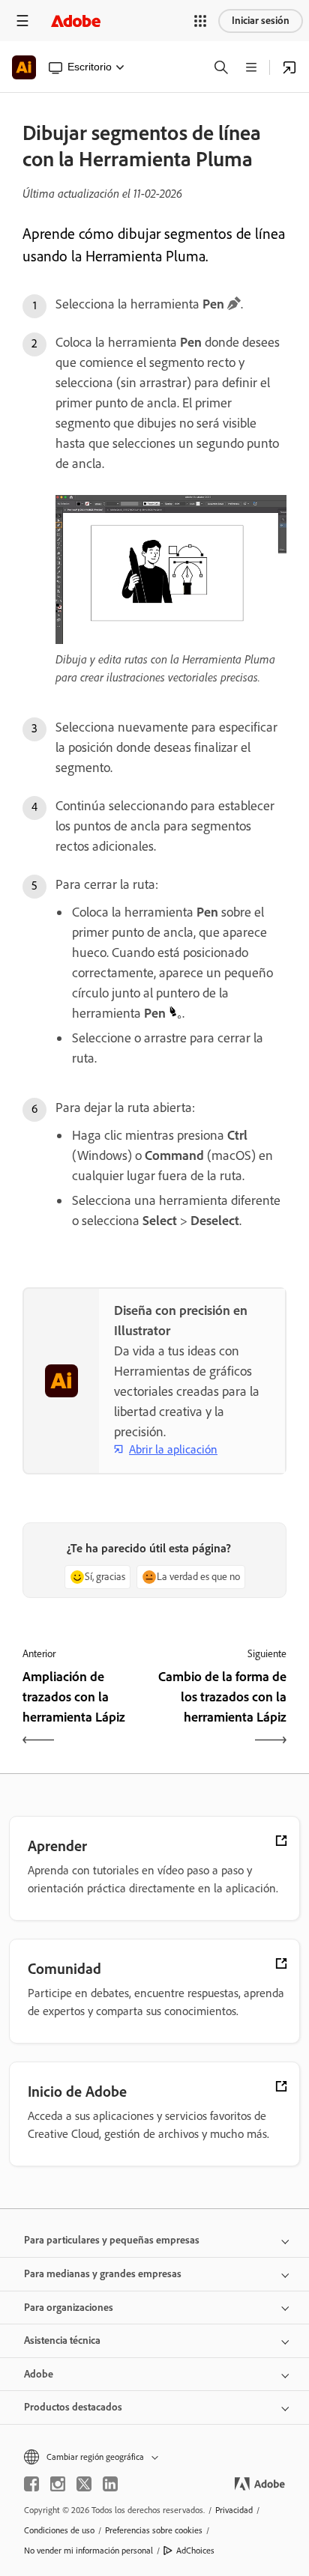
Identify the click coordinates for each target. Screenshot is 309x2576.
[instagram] (58, 2484)
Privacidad (234, 2510)
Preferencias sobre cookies (154, 2530)
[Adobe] (76, 21)
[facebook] (31, 2484)
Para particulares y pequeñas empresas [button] (112, 2240)
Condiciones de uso (59, 2530)
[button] (200, 21)
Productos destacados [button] (73, 2407)
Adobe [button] (39, 2374)
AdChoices (195, 2551)
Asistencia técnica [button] (62, 2340)
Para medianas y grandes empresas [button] (103, 2274)
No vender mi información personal (88, 2551)
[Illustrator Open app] (289, 67)
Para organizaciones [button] (69, 2308)
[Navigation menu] (22, 21)
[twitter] (84, 2484)
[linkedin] (110, 2484)
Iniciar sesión (261, 21)
